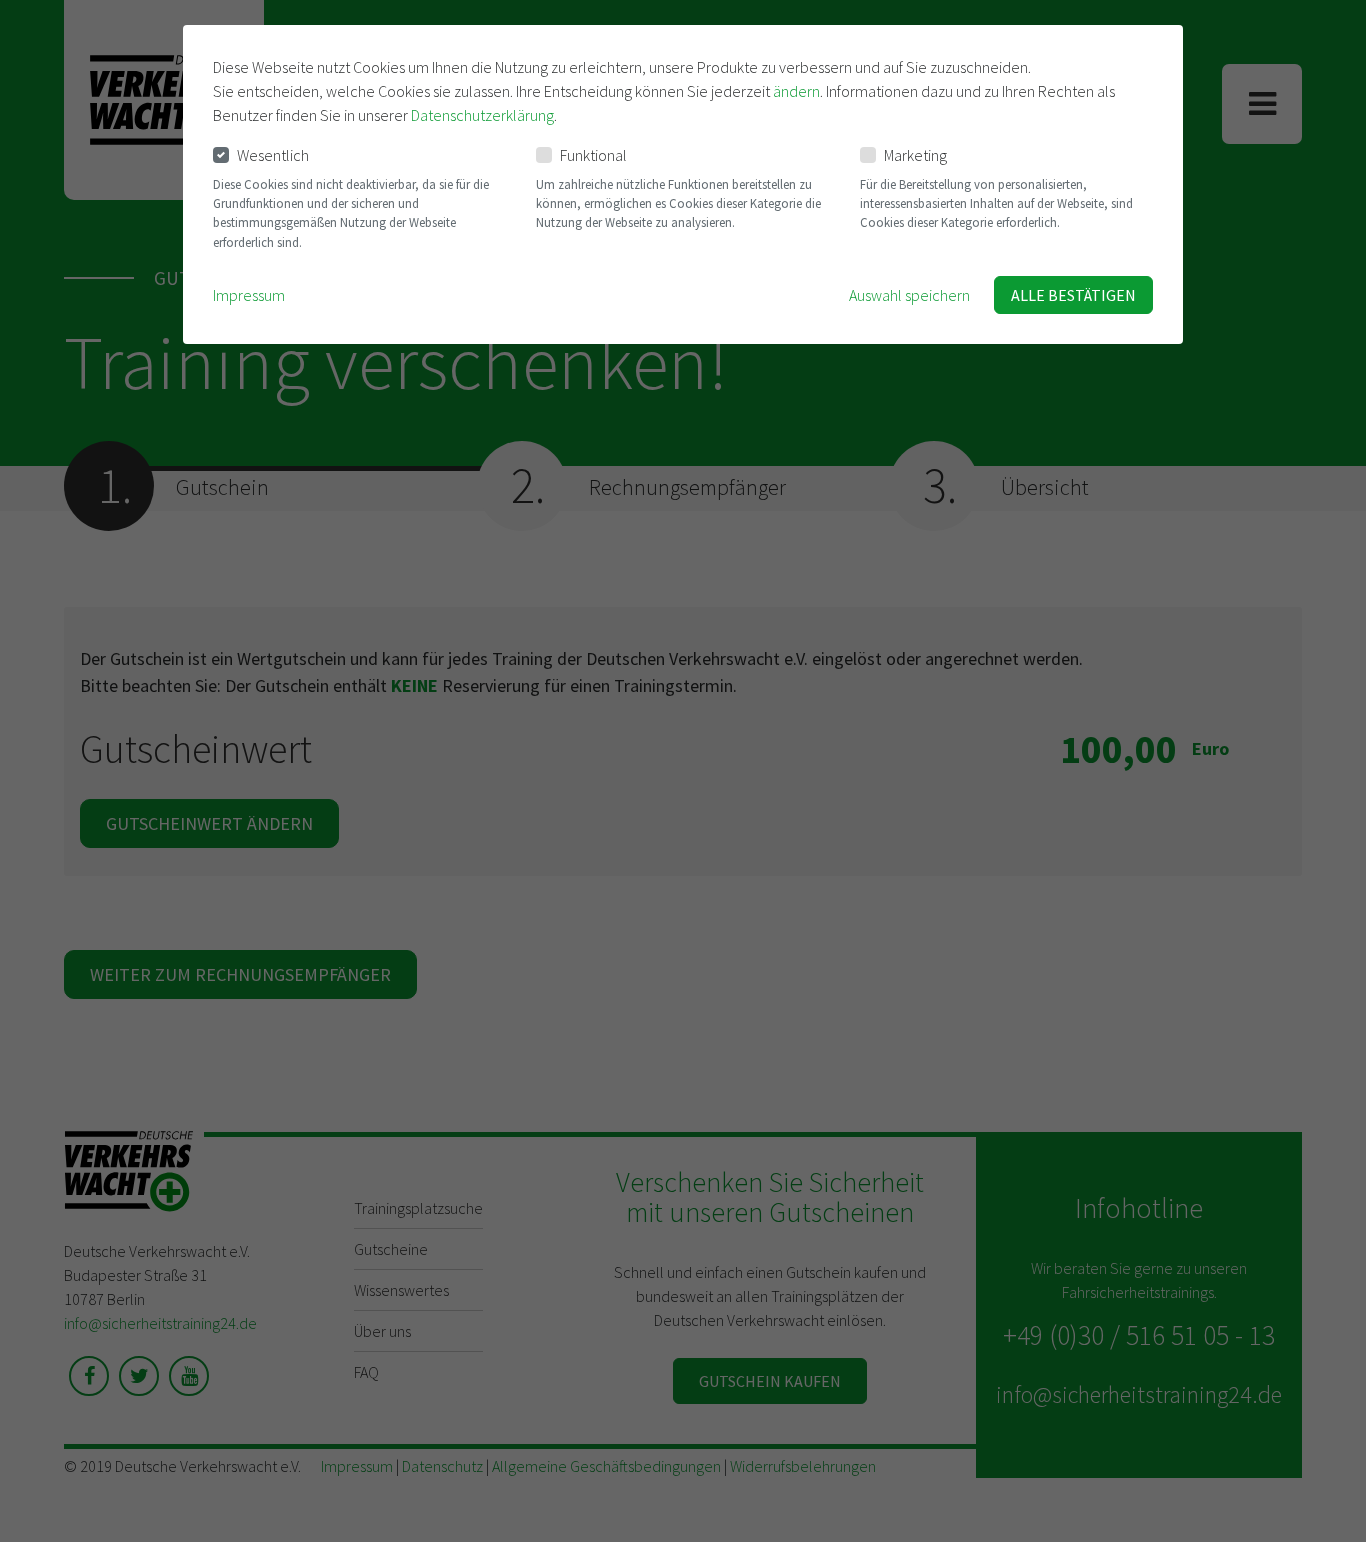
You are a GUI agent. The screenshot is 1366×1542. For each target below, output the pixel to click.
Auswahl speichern (909, 295)
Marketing (915, 155)
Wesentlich (273, 155)
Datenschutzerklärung (482, 115)
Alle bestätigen (1073, 295)
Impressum (249, 295)
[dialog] (683, 184)
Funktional (593, 155)
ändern (796, 91)
